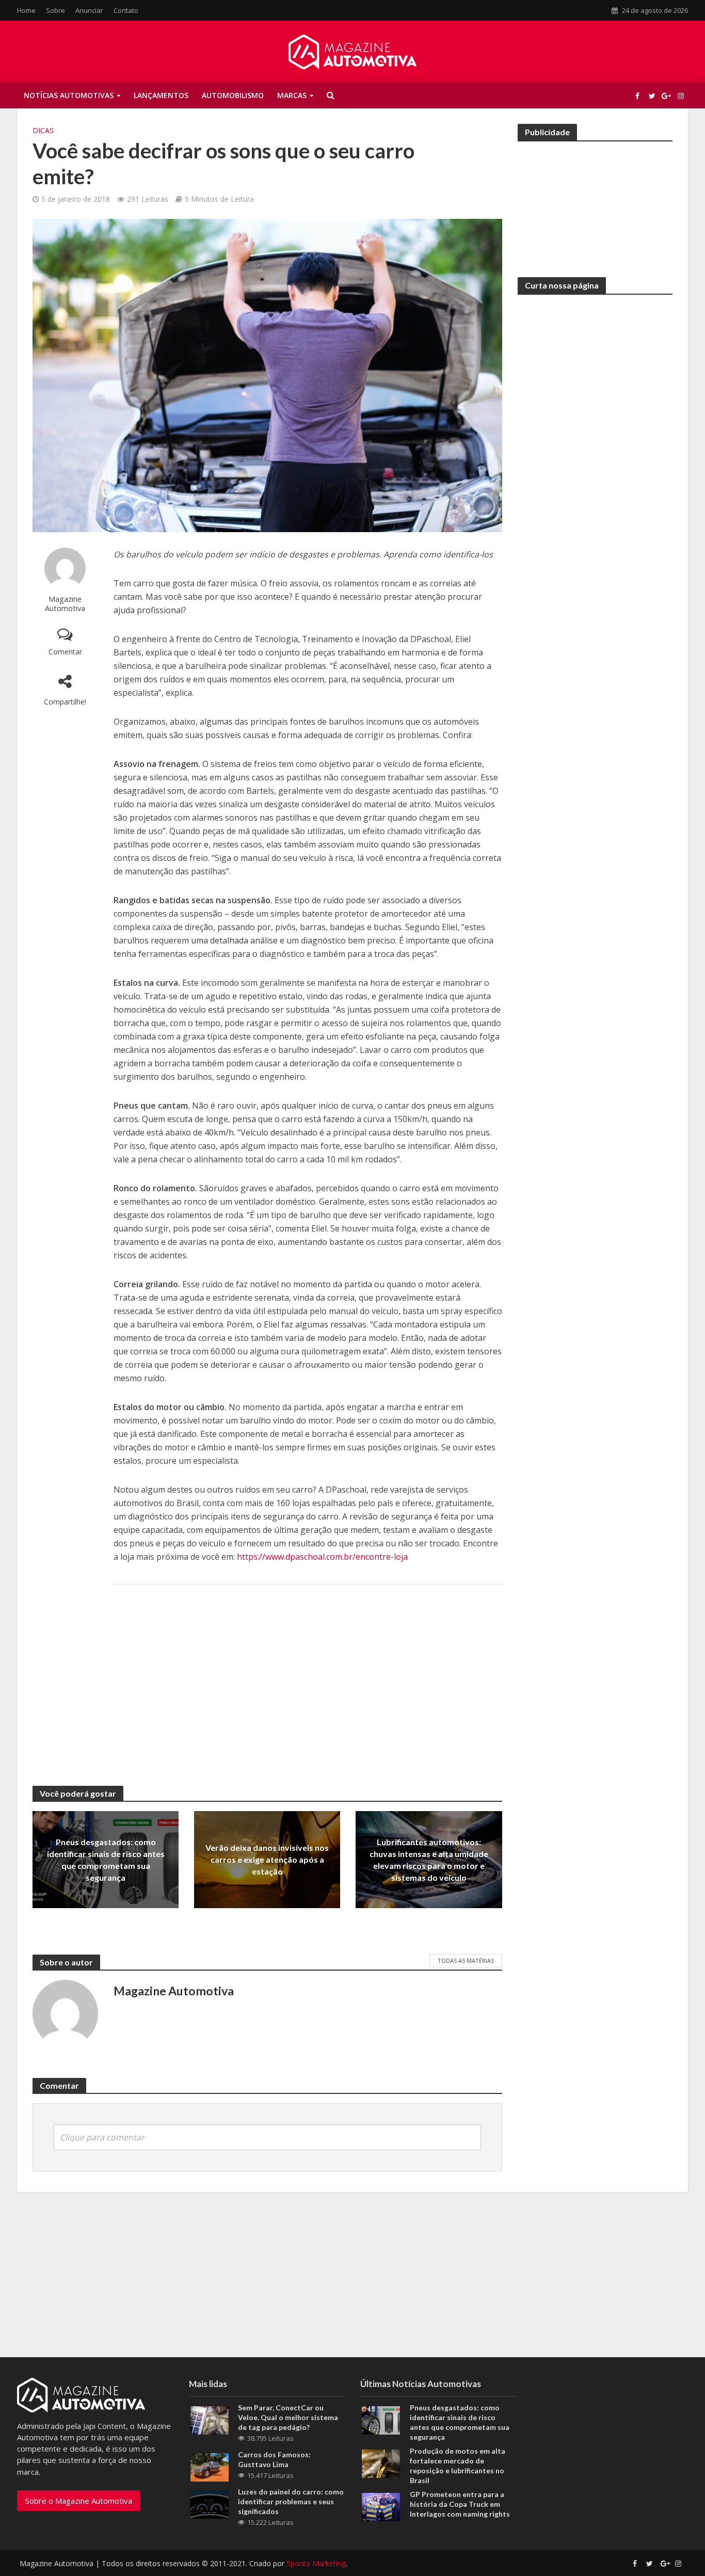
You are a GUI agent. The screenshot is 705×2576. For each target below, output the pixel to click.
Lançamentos (161, 95)
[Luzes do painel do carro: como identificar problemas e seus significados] (210, 2503)
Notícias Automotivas (69, 95)
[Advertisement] (308, 1675)
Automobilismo (233, 95)
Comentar (65, 652)
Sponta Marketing (316, 2563)
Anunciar (89, 10)
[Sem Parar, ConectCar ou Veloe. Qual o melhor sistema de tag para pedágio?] (210, 2419)
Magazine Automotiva (65, 604)
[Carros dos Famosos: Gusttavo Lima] (210, 2466)
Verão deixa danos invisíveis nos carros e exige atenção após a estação (267, 1859)
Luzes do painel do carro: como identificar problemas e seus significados (291, 2501)
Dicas (43, 130)
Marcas (292, 95)
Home (26, 10)
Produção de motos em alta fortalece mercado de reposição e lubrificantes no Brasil (458, 2466)
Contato (126, 10)
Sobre (55, 10)
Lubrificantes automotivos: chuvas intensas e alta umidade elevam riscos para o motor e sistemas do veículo (429, 1860)
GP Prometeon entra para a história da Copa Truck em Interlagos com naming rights (460, 2504)
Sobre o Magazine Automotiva (79, 2501)
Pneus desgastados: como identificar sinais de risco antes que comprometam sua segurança (106, 1860)
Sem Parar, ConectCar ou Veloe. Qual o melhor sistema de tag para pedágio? (288, 2417)
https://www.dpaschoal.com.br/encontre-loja (322, 1557)
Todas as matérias (466, 1961)
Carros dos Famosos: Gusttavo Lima (274, 2459)
